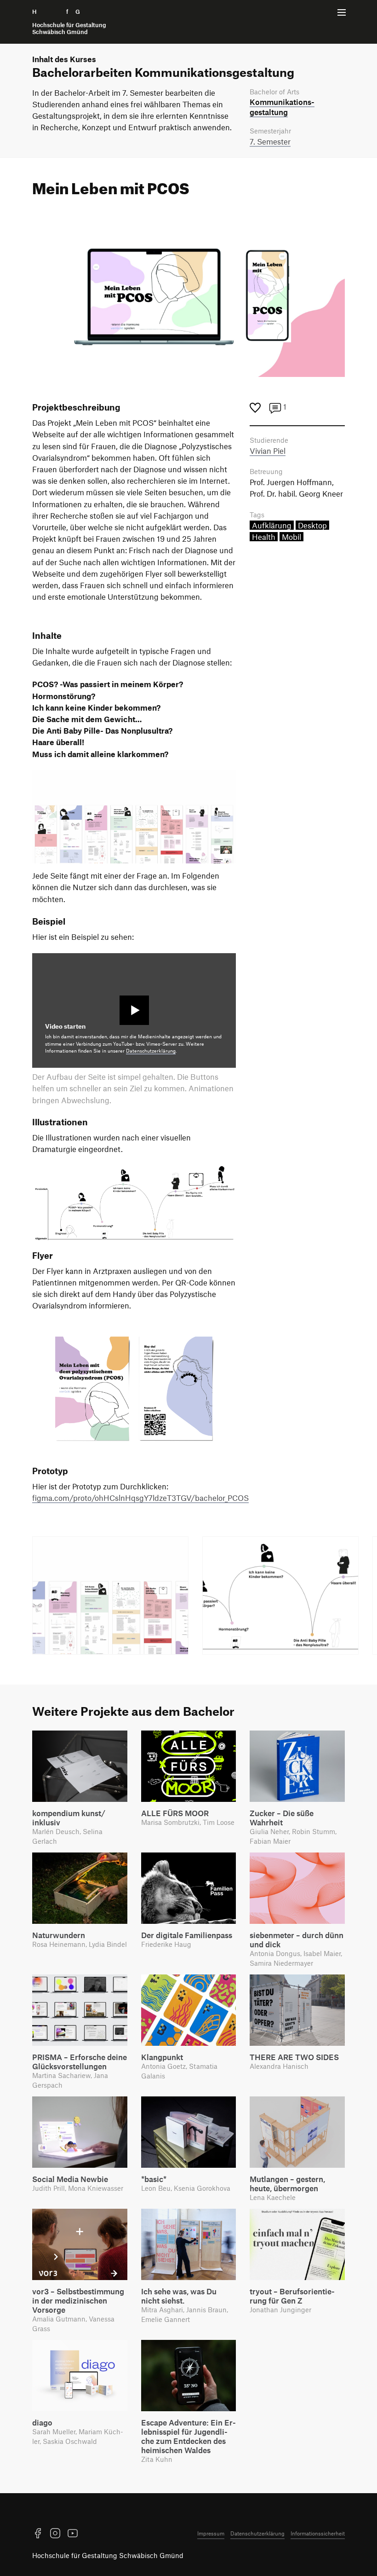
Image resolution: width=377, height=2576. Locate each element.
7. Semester (270, 141)
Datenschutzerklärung (151, 1051)
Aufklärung (272, 525)
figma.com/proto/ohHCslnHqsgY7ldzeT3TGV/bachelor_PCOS (140, 1498)
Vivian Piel (268, 451)
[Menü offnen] (342, 12)
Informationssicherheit (318, 2533)
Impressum (211, 2533)
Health (264, 537)
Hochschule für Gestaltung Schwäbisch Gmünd (108, 2555)
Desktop (312, 525)
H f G (69, 22)
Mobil (291, 537)
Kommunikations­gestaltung (282, 107)
